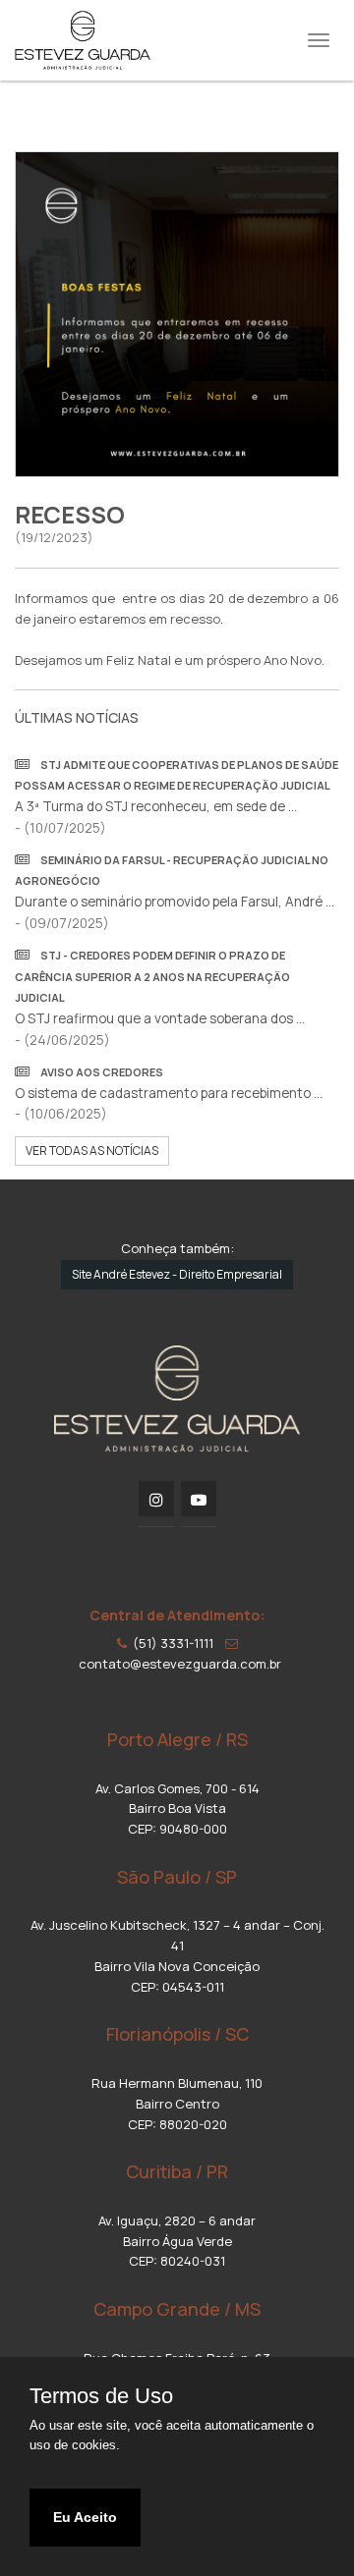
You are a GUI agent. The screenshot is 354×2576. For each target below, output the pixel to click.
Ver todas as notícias (92, 1151)
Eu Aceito (85, 2517)
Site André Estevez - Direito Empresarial (177, 1274)
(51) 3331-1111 (170, 1643)
